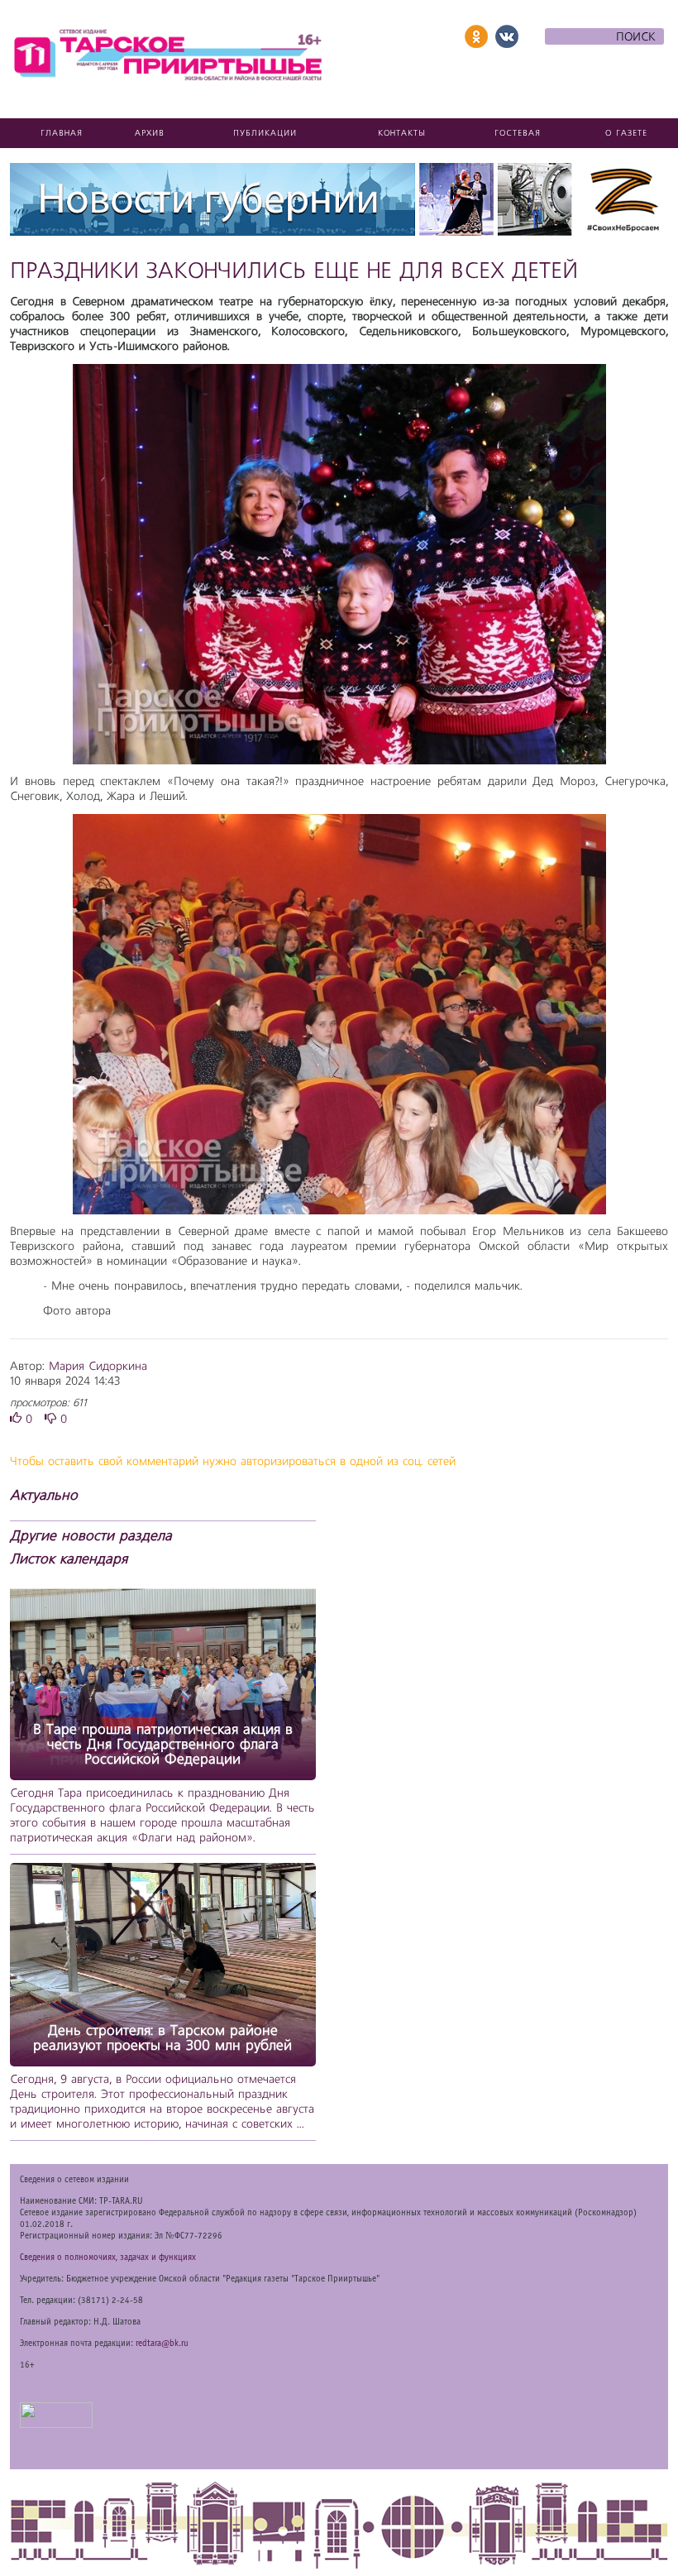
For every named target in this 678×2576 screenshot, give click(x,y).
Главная (62, 133)
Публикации (265, 133)
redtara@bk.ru (162, 2344)
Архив (150, 133)
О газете (626, 133)
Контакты (402, 133)
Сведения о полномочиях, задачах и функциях (108, 2258)
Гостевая (518, 133)
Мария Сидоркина (98, 1367)
